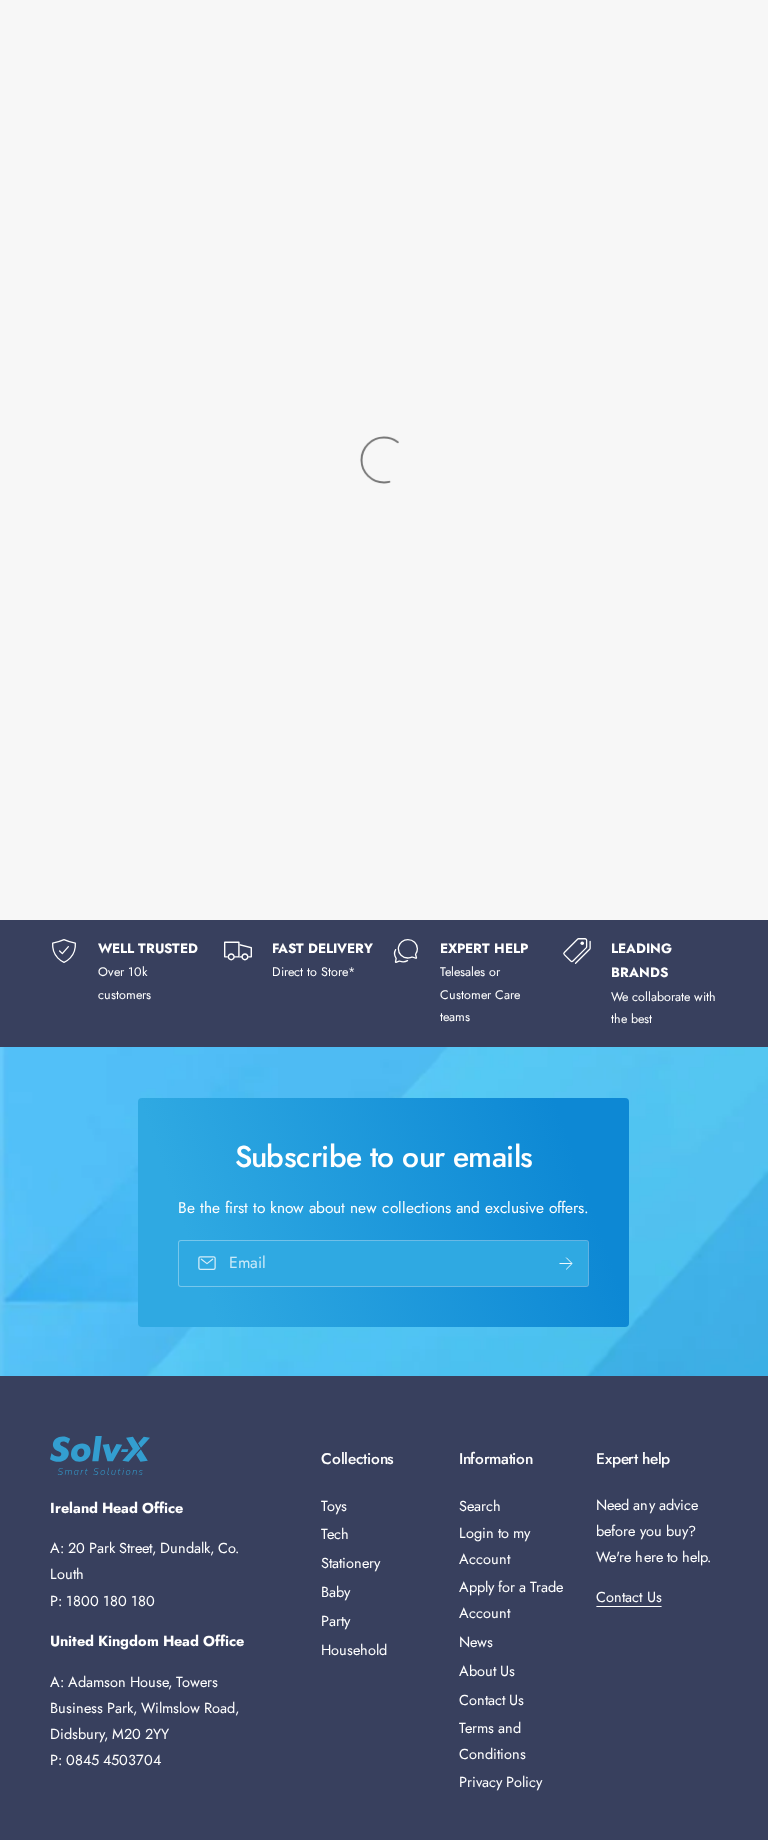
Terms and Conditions (492, 1740)
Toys (334, 1505)
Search (480, 1505)
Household (354, 1649)
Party (335, 1620)
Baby (335, 1591)
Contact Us (491, 1699)
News (476, 1641)
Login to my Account (494, 1545)
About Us (487, 1670)
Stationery (350, 1562)
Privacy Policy (500, 1781)
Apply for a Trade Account (511, 1599)
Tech (335, 1533)
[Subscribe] (567, 1262)
